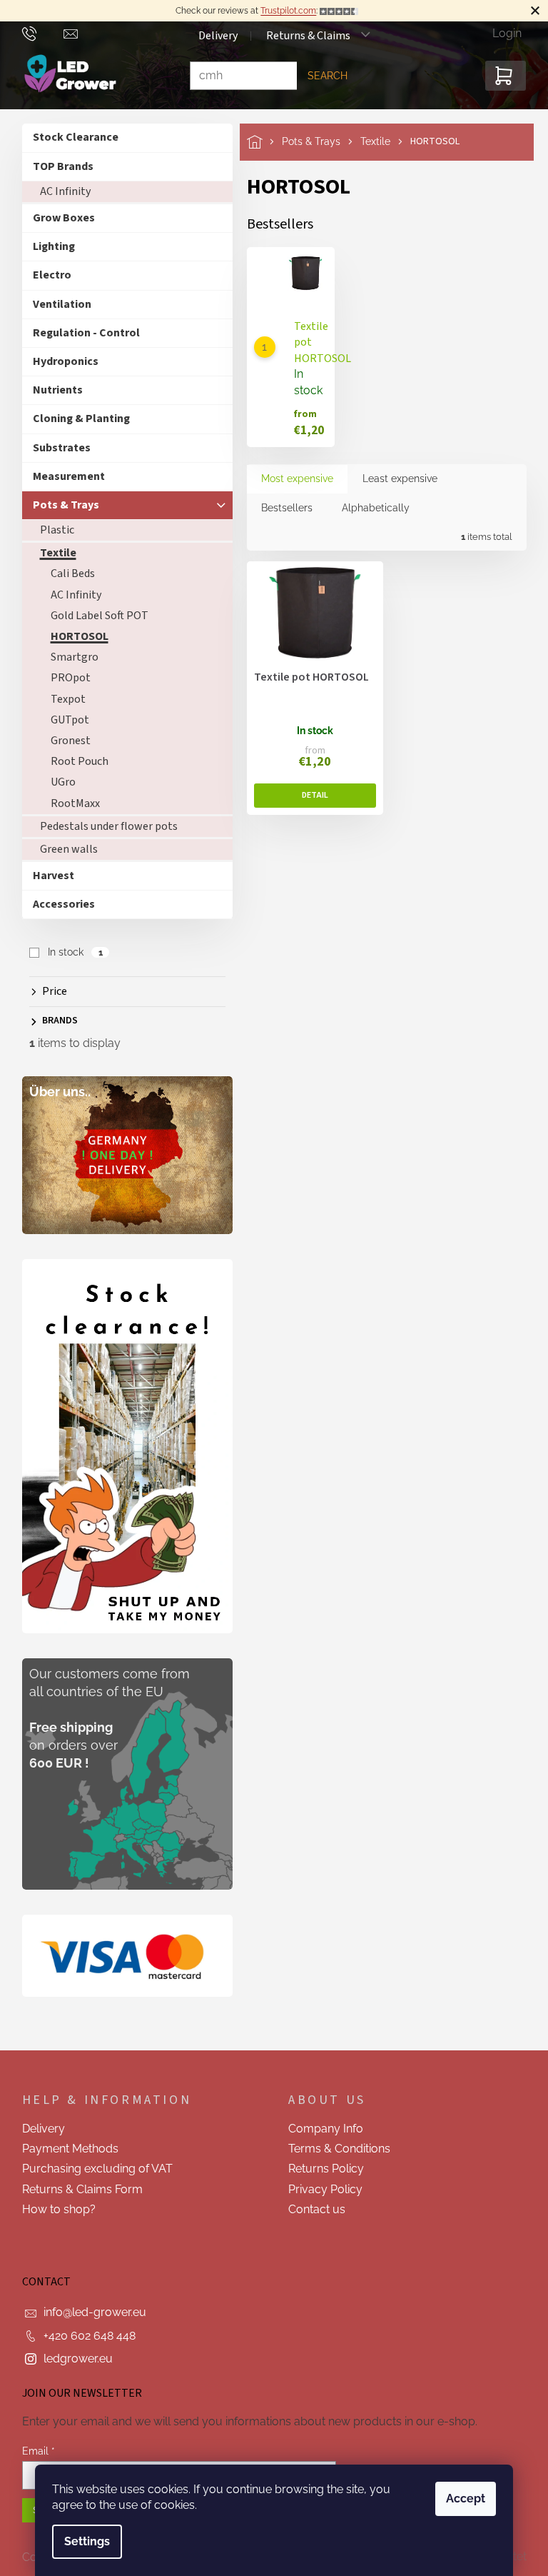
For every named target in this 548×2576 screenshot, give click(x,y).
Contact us (312, 2209)
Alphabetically (370, 508)
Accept (461, 2499)
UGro (57, 782)
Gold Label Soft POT (94, 616)
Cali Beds (67, 573)
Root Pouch (74, 761)
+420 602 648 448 (84, 2336)
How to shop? (53, 2209)
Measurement (63, 476)
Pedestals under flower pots (103, 826)
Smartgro (69, 657)
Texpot (62, 699)
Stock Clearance (70, 137)
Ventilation (56, 304)
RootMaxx (70, 803)
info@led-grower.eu (89, 2312)
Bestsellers (281, 508)
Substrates (56, 448)
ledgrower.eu (72, 2359)
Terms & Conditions (334, 2149)
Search (322, 76)
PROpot (65, 678)
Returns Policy (321, 2169)
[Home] (259, 142)
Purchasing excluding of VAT (92, 2169)
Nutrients (52, 390)
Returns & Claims (303, 36)
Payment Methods (65, 2149)
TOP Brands (57, 166)
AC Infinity (60, 191)
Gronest (65, 741)
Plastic (51, 530)
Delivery (212, 36)
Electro (46, 275)
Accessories (58, 904)
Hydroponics (60, 361)
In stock (70, 952)
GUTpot (64, 720)
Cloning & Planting (76, 419)
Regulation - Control (81, 333)
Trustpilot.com (283, 11)
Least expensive (394, 478)
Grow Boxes (58, 218)
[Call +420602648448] (37, 33)
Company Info (321, 2129)
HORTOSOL (74, 636)
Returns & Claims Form (77, 2189)
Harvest (48, 876)
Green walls (63, 849)
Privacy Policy (320, 2189)
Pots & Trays (60, 505)
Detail (309, 796)
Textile (52, 553)
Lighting (48, 246)
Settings (82, 2541)
